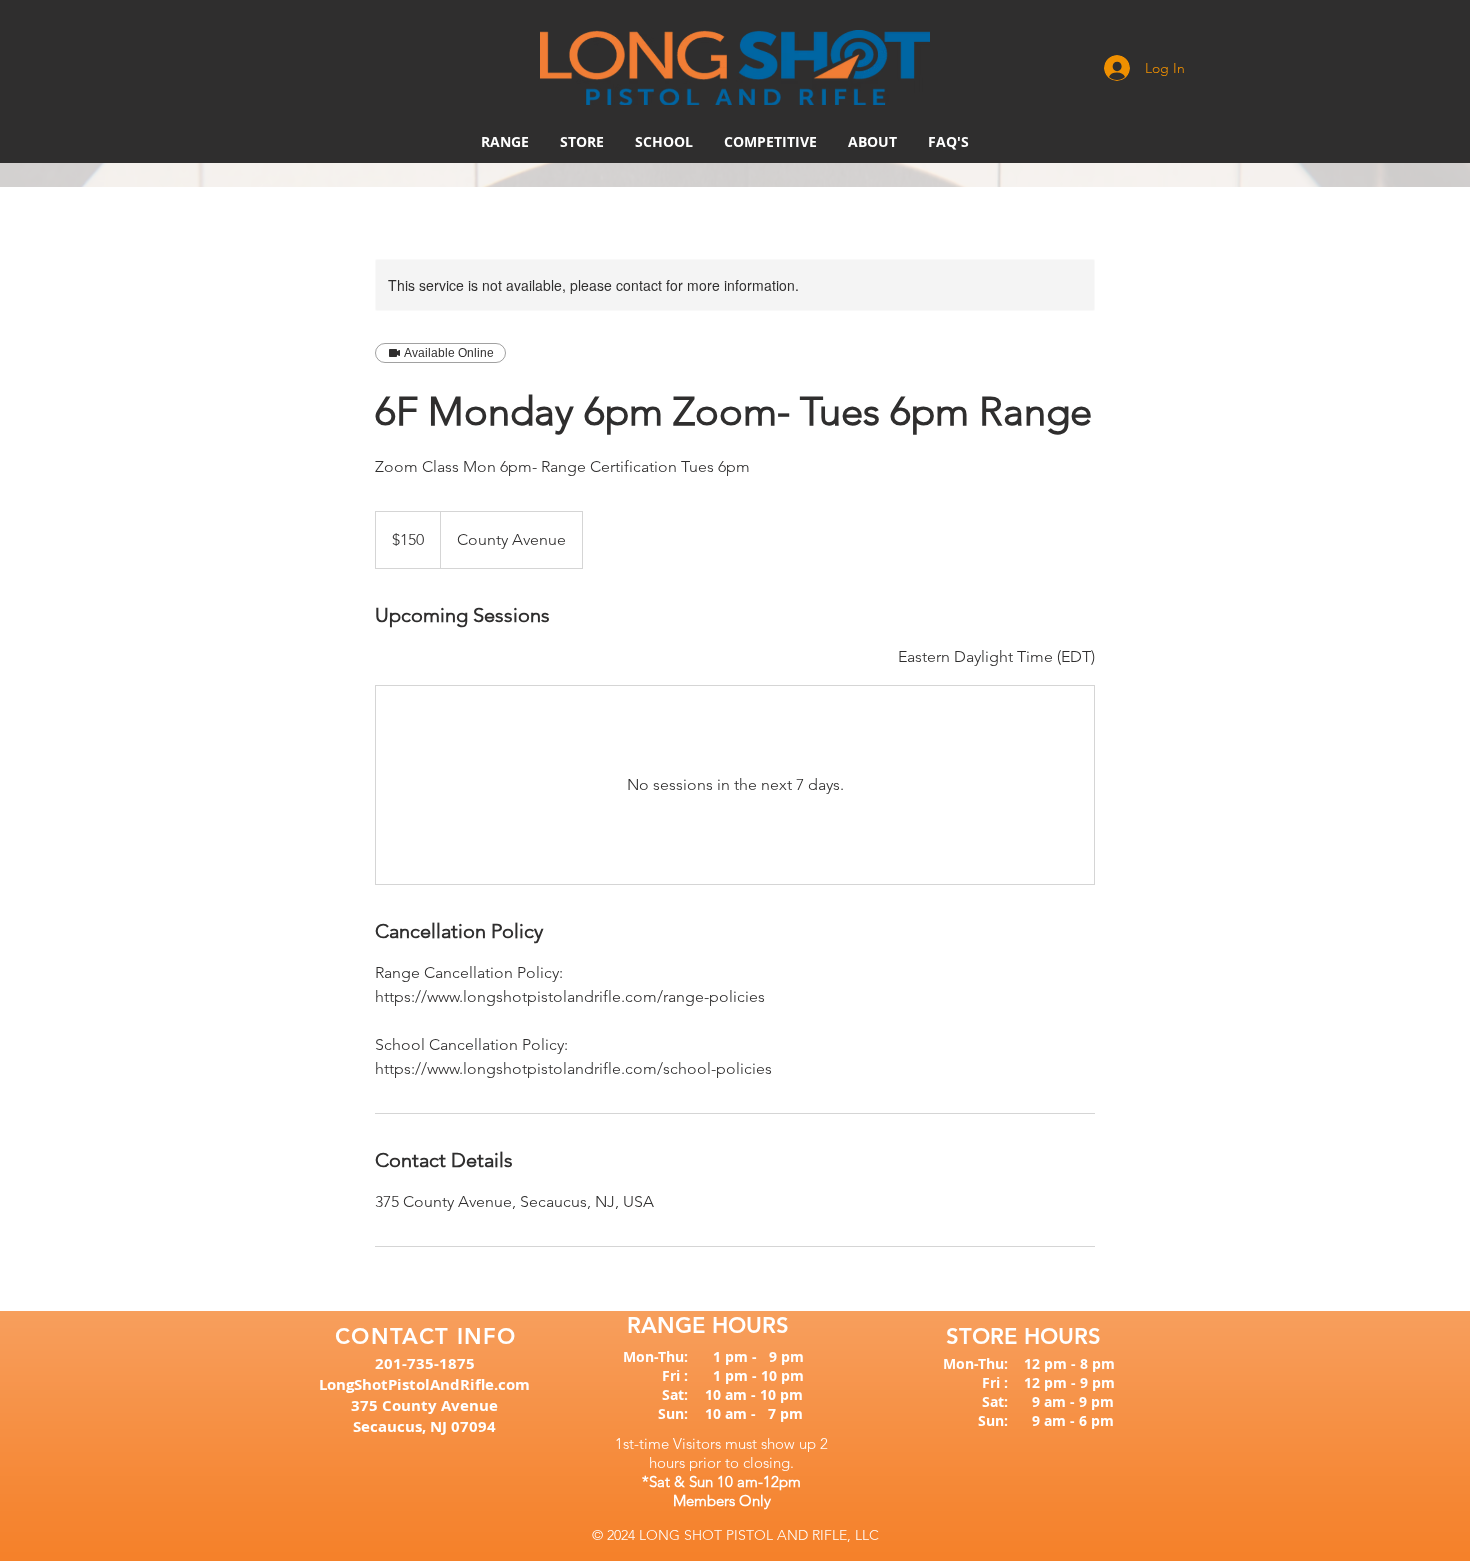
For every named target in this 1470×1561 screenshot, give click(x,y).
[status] (996, 657)
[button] (770, 142)
